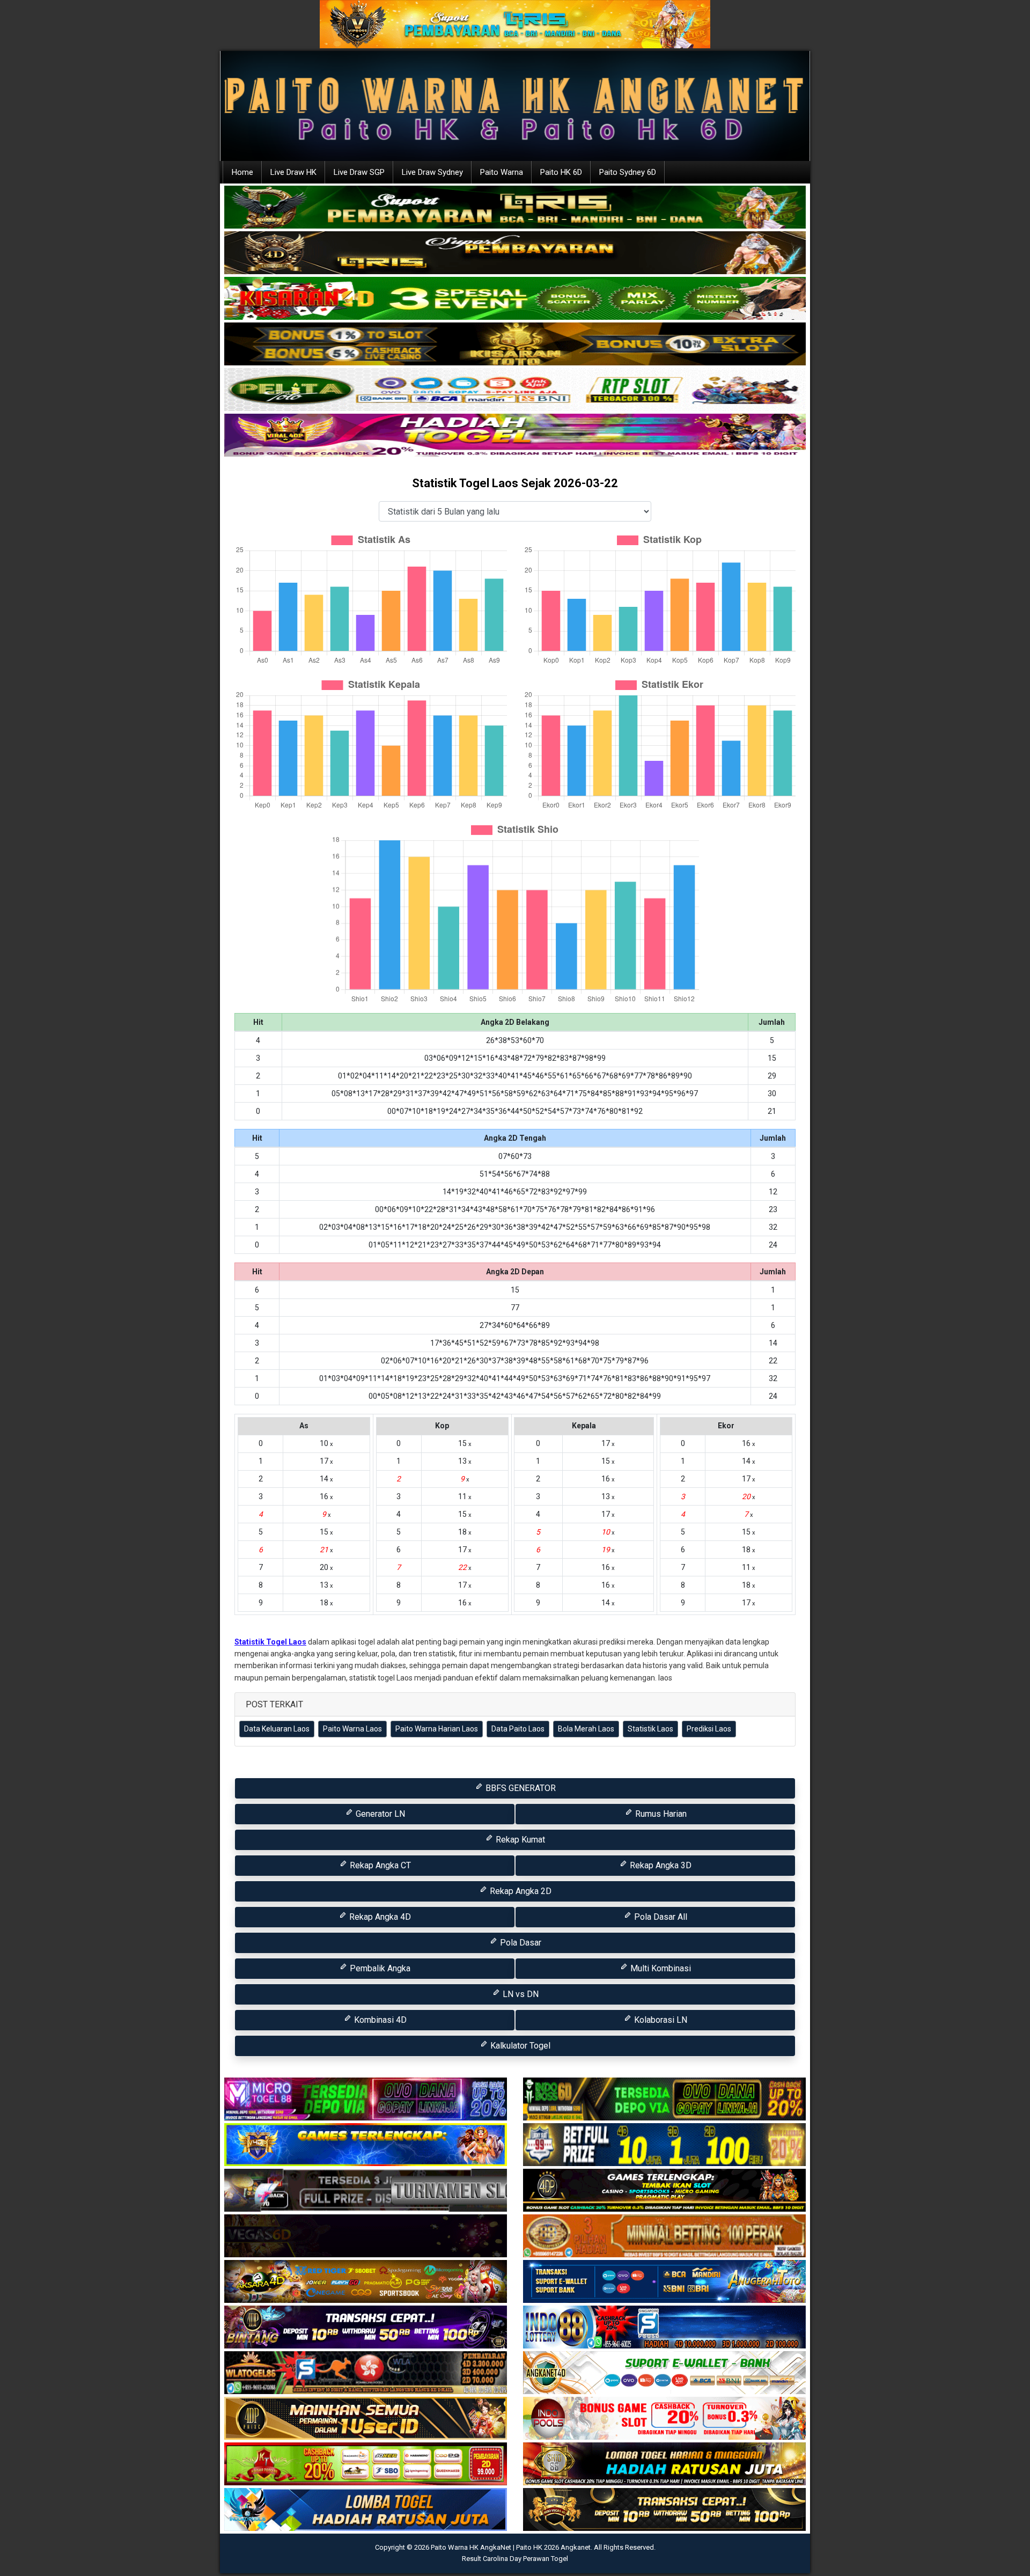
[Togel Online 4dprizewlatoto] (366, 2419)
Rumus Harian (660, 1814)
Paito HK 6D (561, 172)
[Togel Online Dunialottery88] (664, 2237)
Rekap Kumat (519, 1840)
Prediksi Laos (709, 1729)
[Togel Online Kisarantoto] (515, 344)
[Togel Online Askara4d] (366, 2283)
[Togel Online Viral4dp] (515, 436)
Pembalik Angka (379, 1968)
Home (242, 172)
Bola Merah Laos (586, 1729)
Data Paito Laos (518, 1729)
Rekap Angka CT (379, 1865)
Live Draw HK (293, 172)
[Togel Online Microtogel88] (366, 2100)
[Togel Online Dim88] (515, 208)
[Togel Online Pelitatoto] (515, 390)
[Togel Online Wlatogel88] (366, 2374)
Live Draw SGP (359, 172)
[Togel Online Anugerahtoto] (664, 2283)
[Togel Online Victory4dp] (366, 2146)
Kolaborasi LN (660, 2020)
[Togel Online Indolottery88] (664, 2328)
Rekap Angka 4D (379, 1917)
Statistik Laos (650, 1729)
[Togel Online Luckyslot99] (664, 2146)
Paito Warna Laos (352, 1729)
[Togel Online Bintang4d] (366, 2328)
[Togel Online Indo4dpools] (366, 2511)
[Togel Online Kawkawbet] (366, 2191)
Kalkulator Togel (519, 2046)
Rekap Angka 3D (660, 1865)
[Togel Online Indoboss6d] (664, 2100)
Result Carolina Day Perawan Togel (515, 2559)
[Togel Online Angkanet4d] (664, 2374)
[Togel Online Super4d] (515, 253)
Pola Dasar (520, 1943)
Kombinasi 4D (379, 2020)
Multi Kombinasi (660, 1968)
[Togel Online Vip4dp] (664, 2191)
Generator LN (379, 1814)
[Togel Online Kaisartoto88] (366, 2465)
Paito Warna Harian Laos (437, 1729)
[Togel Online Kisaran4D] (515, 299)
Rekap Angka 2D (520, 1891)
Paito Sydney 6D (628, 172)
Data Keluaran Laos (277, 1729)
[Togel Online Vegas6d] (366, 2237)
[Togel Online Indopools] (664, 2419)
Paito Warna (502, 172)
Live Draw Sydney (432, 172)
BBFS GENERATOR (520, 1788)
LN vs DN (520, 1994)
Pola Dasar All (660, 1917)
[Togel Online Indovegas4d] (664, 2511)
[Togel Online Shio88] (664, 2465)
